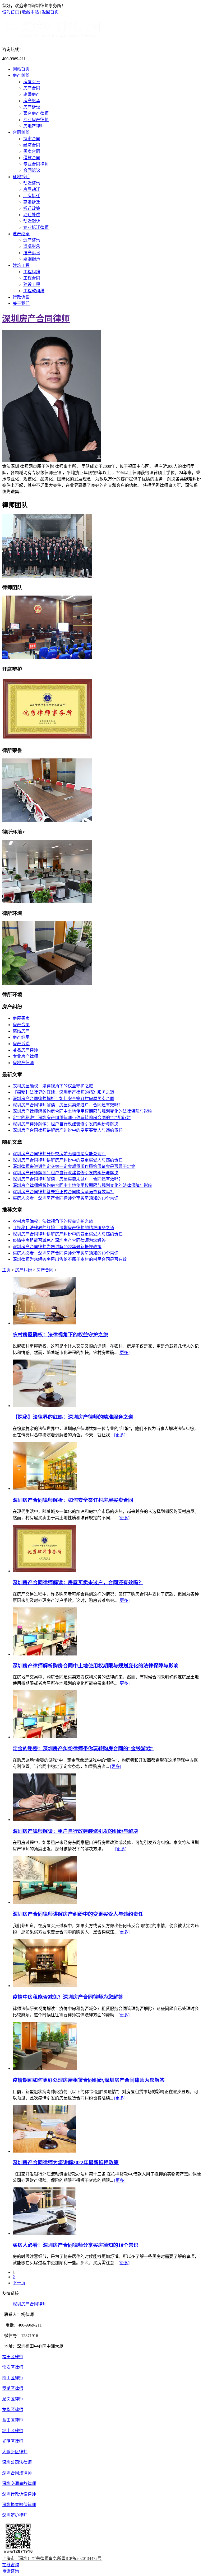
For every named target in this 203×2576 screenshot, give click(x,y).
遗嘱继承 (32, 246)
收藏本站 (30, 12)
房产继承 (32, 101)
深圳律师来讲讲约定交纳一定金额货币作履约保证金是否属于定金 (74, 1166)
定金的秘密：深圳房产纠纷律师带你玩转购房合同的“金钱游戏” (72, 1118)
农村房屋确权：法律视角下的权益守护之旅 (53, 1086)
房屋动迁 (32, 189)
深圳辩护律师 (15, 2515)
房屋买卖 (32, 82)
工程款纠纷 (34, 291)
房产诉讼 (32, 107)
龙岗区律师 (13, 2399)
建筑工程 (21, 265)
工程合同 (32, 278)
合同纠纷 (21, 132)
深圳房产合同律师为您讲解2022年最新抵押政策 (57, 1247)
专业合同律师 (36, 164)
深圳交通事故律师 (19, 2483)
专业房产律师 (36, 120)
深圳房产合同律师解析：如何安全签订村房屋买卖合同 (63, 1099)
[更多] (124, 1353)
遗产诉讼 (32, 253)
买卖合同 (32, 151)
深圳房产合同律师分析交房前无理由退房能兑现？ (59, 1154)
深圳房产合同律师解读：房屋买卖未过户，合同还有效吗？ (68, 1105)
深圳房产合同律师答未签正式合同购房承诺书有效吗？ (63, 1192)
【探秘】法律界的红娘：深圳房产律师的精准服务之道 (63, 1092)
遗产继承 (21, 234)
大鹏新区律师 (15, 2452)
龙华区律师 (13, 2410)
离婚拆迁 (32, 202)
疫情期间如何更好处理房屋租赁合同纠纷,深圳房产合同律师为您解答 (89, 2080)
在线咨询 (11, 2565)
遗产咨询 (32, 240)
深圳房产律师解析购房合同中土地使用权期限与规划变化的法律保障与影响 (82, 1111)
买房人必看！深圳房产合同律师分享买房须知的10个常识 (66, 1198)
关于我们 (21, 303)
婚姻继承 (32, 259)
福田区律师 (13, 2357)
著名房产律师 (36, 113)
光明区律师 (13, 2441)
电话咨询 (11, 2571)
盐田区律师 (13, 2420)
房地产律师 (34, 126)
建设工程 (32, 284)
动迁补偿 (32, 215)
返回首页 (50, 12)
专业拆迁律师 (36, 227)
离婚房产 (32, 94)
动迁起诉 (32, 221)
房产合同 (32, 88)
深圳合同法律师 (17, 2473)
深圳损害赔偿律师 (19, 2505)
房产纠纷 (21, 75)
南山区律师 (13, 2378)
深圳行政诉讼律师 (19, 2494)
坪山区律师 (13, 2431)
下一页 (19, 2283)
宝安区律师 (13, 2367)
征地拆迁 (21, 177)
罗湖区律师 (13, 2388)
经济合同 (32, 145)
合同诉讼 (32, 170)
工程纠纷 (32, 272)
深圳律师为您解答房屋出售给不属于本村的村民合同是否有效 (70, 1259)
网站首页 (21, 69)
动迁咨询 (32, 183)
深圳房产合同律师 (36, 319)
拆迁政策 (32, 208)
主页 (6, 1270)
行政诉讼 (21, 297)
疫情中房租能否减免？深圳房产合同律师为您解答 (59, 1240)
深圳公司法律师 (17, 2462)
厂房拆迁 (32, 196)
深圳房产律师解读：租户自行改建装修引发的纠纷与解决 (66, 1124)
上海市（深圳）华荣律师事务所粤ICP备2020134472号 (52, 2558)
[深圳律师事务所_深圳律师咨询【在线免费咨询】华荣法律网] (52, 37)
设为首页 (11, 12)
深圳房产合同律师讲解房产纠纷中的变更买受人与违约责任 (68, 1130)
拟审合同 (32, 139)
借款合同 (32, 158)
